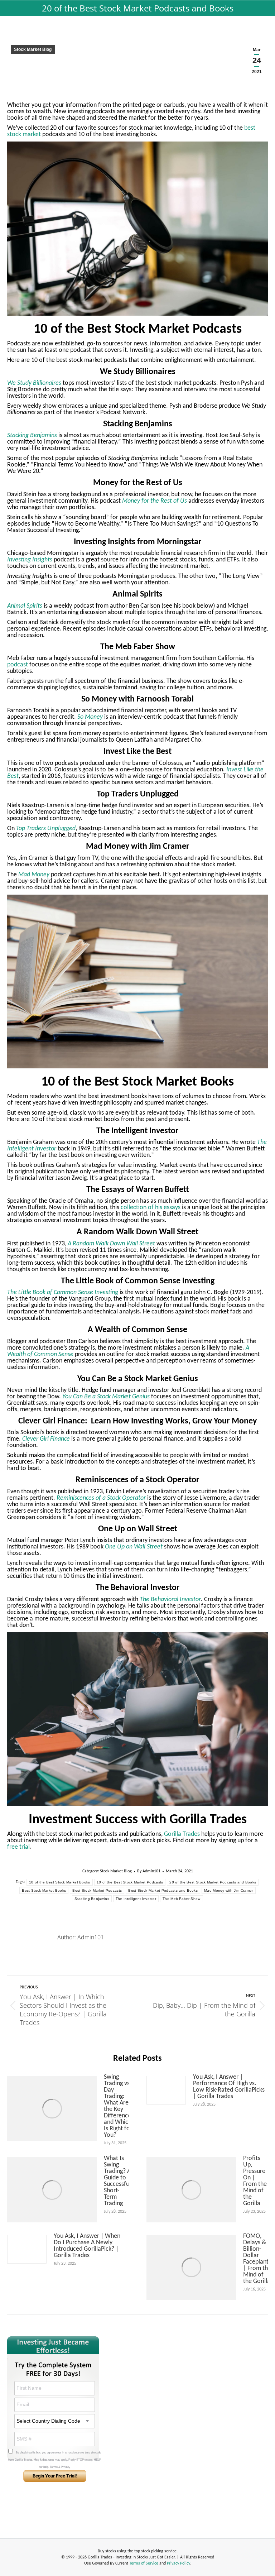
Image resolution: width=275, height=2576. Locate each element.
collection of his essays (150, 1208)
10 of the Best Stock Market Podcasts (130, 1882)
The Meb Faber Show (181, 1899)
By (149, 1871)
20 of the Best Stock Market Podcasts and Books (213, 1882)
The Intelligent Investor (136, 1899)
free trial (18, 1847)
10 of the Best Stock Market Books (60, 1882)
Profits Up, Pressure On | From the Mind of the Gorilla (255, 2181)
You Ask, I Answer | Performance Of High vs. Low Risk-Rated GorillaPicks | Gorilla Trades (229, 2087)
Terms (54, 2467)
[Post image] (52, 2108)
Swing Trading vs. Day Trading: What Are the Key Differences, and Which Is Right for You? (119, 2106)
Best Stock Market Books (44, 1890)
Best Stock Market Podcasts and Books (163, 1890)
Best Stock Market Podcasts (97, 1890)
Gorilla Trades (181, 1834)
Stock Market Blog (33, 49)
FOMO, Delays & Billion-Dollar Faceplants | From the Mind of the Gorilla (257, 2259)
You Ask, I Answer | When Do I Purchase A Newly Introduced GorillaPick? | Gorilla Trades (87, 2246)
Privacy (66, 2467)
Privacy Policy (178, 2563)
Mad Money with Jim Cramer (229, 1890)
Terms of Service (144, 2563)
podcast (18, 665)
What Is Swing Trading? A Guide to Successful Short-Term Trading (117, 2181)
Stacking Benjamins (92, 1899)
